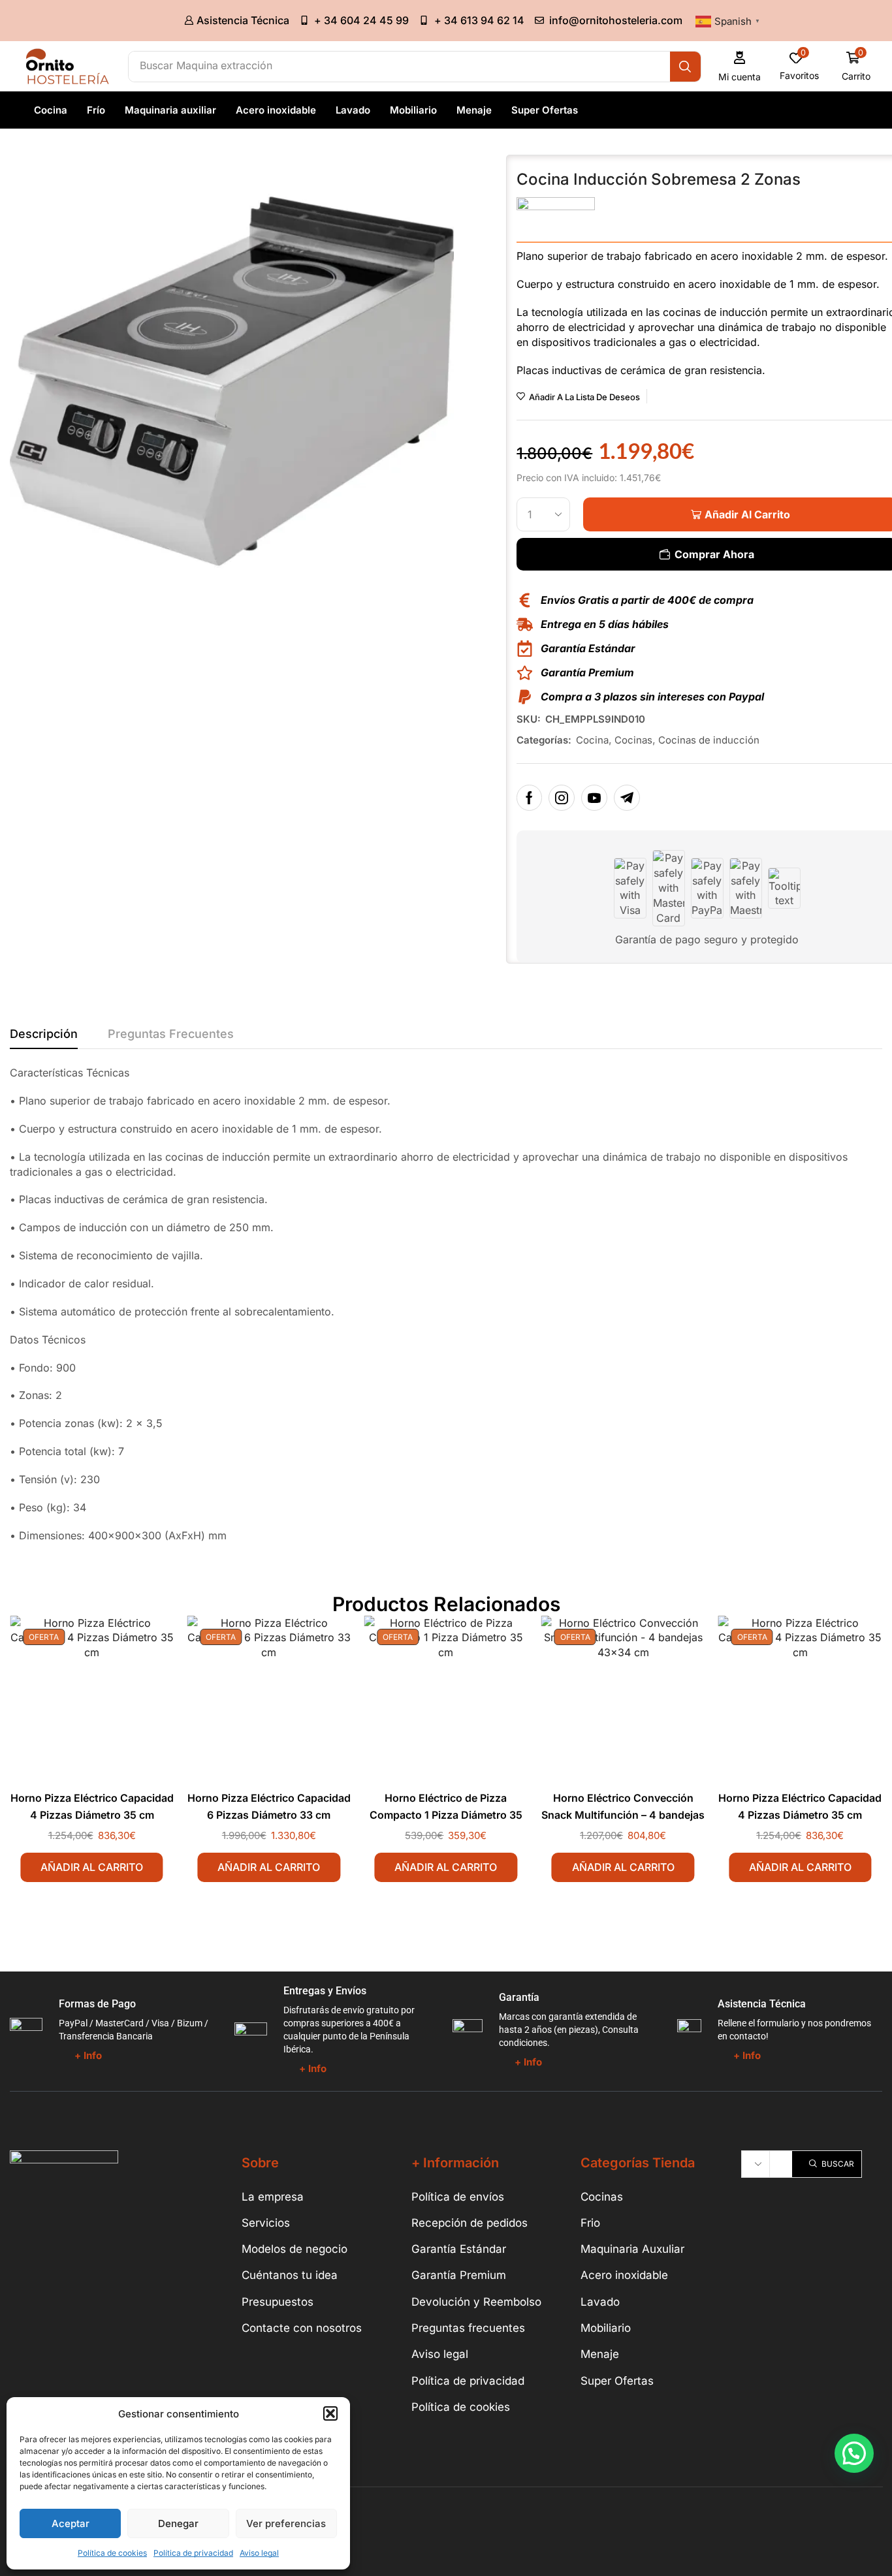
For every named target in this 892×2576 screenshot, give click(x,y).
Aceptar (71, 2523)
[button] (330, 2413)
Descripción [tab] (44, 1034)
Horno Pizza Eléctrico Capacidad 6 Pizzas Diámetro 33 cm (269, 1807)
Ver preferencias (286, 2523)
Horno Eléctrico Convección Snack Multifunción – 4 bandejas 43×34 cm (623, 1815)
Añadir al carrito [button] (92, 1867)
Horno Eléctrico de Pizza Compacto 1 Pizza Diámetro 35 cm (446, 1815)
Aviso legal (259, 2553)
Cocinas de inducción (709, 740)
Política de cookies (112, 2553)
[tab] (44, 1037)
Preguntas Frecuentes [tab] (171, 1034)
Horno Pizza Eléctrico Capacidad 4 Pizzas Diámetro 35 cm (92, 1807)
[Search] (685, 67)
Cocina (592, 740)
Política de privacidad (193, 2553)
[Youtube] (594, 798)
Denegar (178, 2523)
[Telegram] (627, 798)
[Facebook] (529, 798)
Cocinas (633, 740)
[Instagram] (562, 798)
